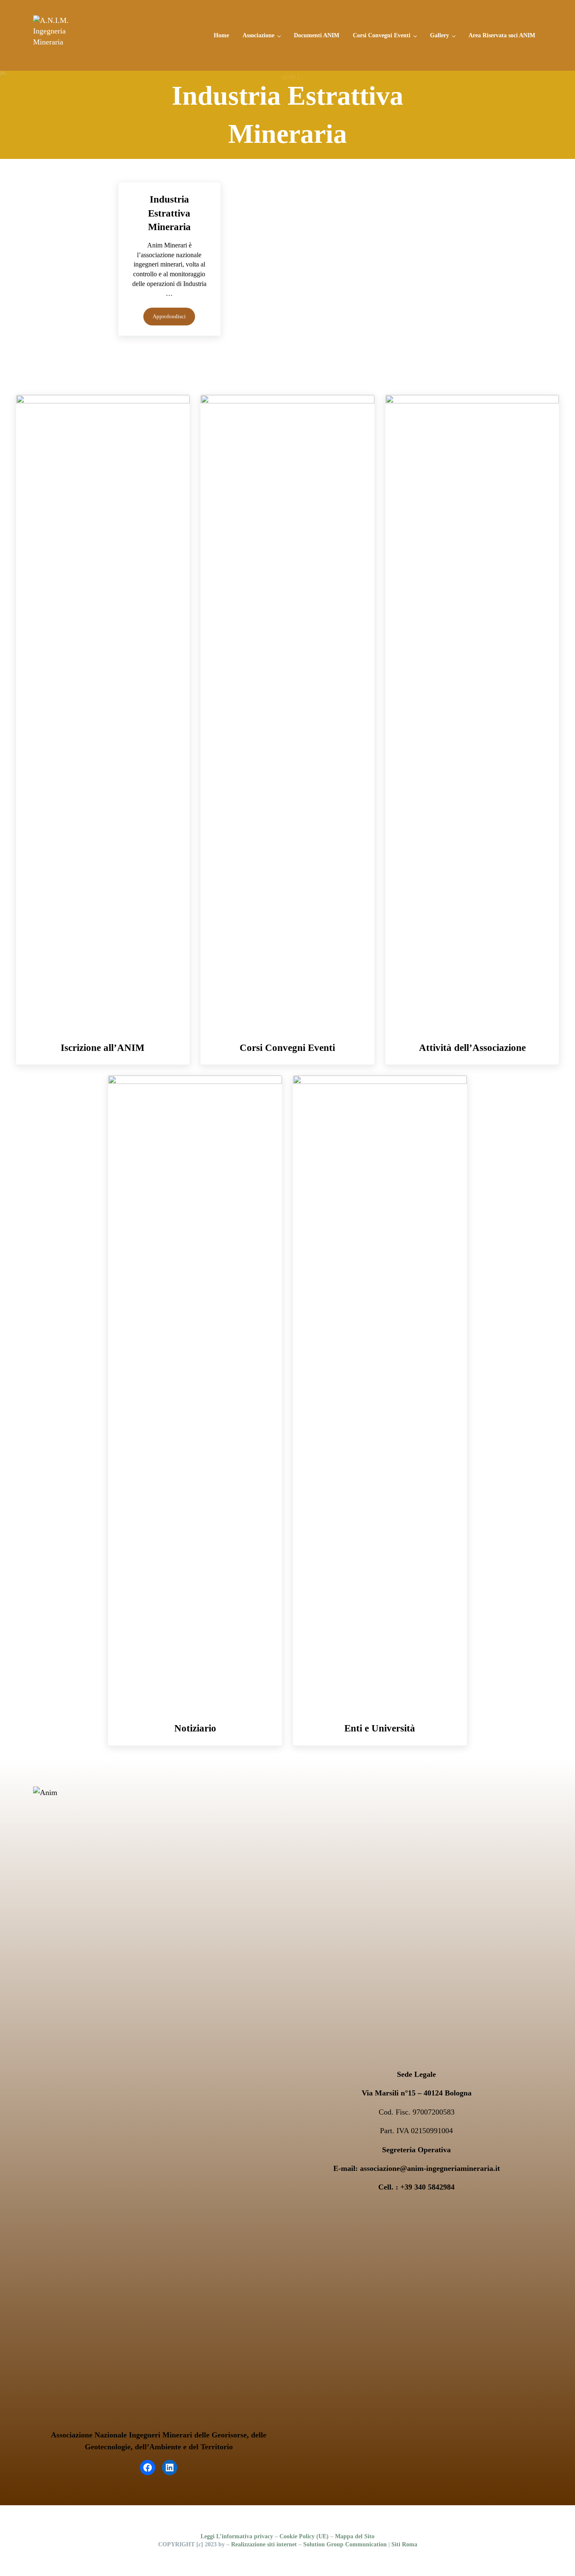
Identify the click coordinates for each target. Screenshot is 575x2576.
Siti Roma (404, 2544)
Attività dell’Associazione (472, 1048)
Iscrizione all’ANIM (103, 1048)
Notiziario (195, 1728)
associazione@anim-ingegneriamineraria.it (430, 2168)
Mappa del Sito (355, 2536)
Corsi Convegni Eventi (287, 1048)
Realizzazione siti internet (264, 2544)
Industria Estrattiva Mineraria (169, 213)
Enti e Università (380, 1728)
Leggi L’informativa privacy (237, 2536)
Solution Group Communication (345, 2544)
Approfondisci (174, 318)
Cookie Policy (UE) (304, 2536)
